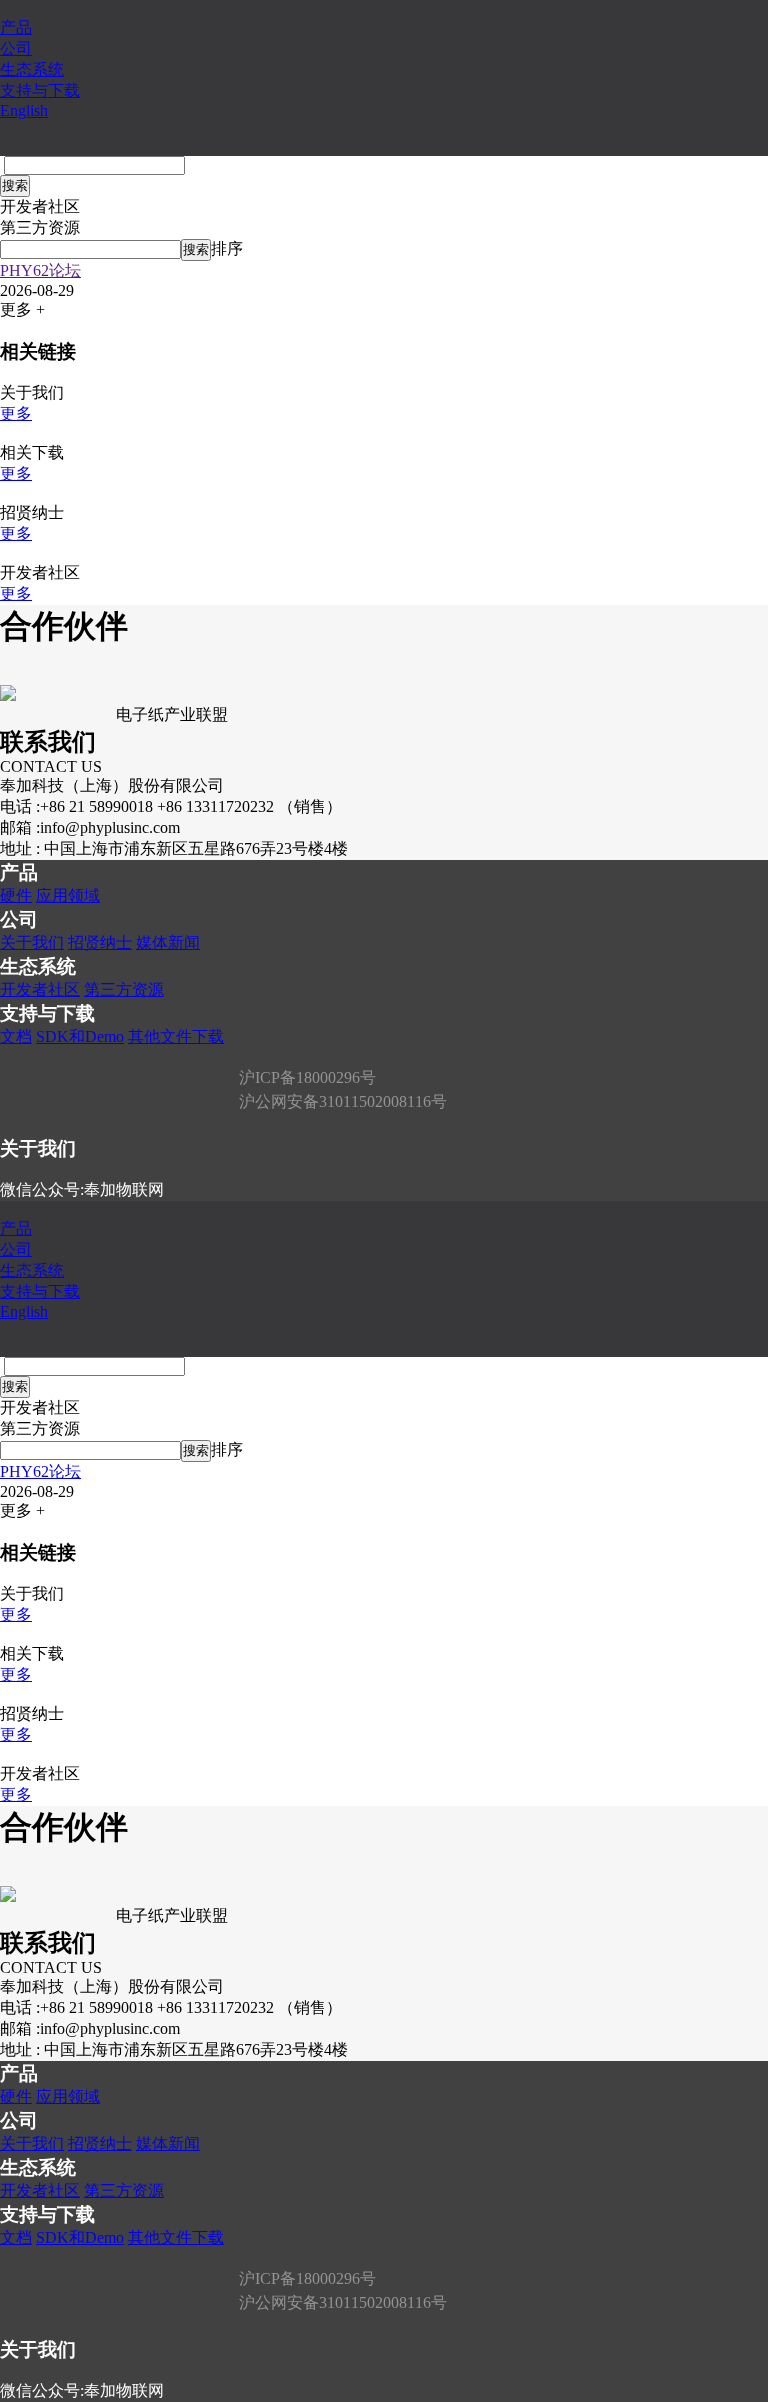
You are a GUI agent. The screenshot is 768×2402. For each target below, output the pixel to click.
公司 (16, 48)
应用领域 (68, 895)
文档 (16, 1036)
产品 (16, 27)
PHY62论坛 (40, 270)
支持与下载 (40, 90)
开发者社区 (40, 989)
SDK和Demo (80, 1036)
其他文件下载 (176, 1036)
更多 (16, 413)
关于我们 (32, 942)
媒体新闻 (168, 942)
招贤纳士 (100, 942)
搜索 (15, 185)
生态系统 (32, 69)
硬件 (16, 895)
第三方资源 (124, 989)
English (24, 110)
